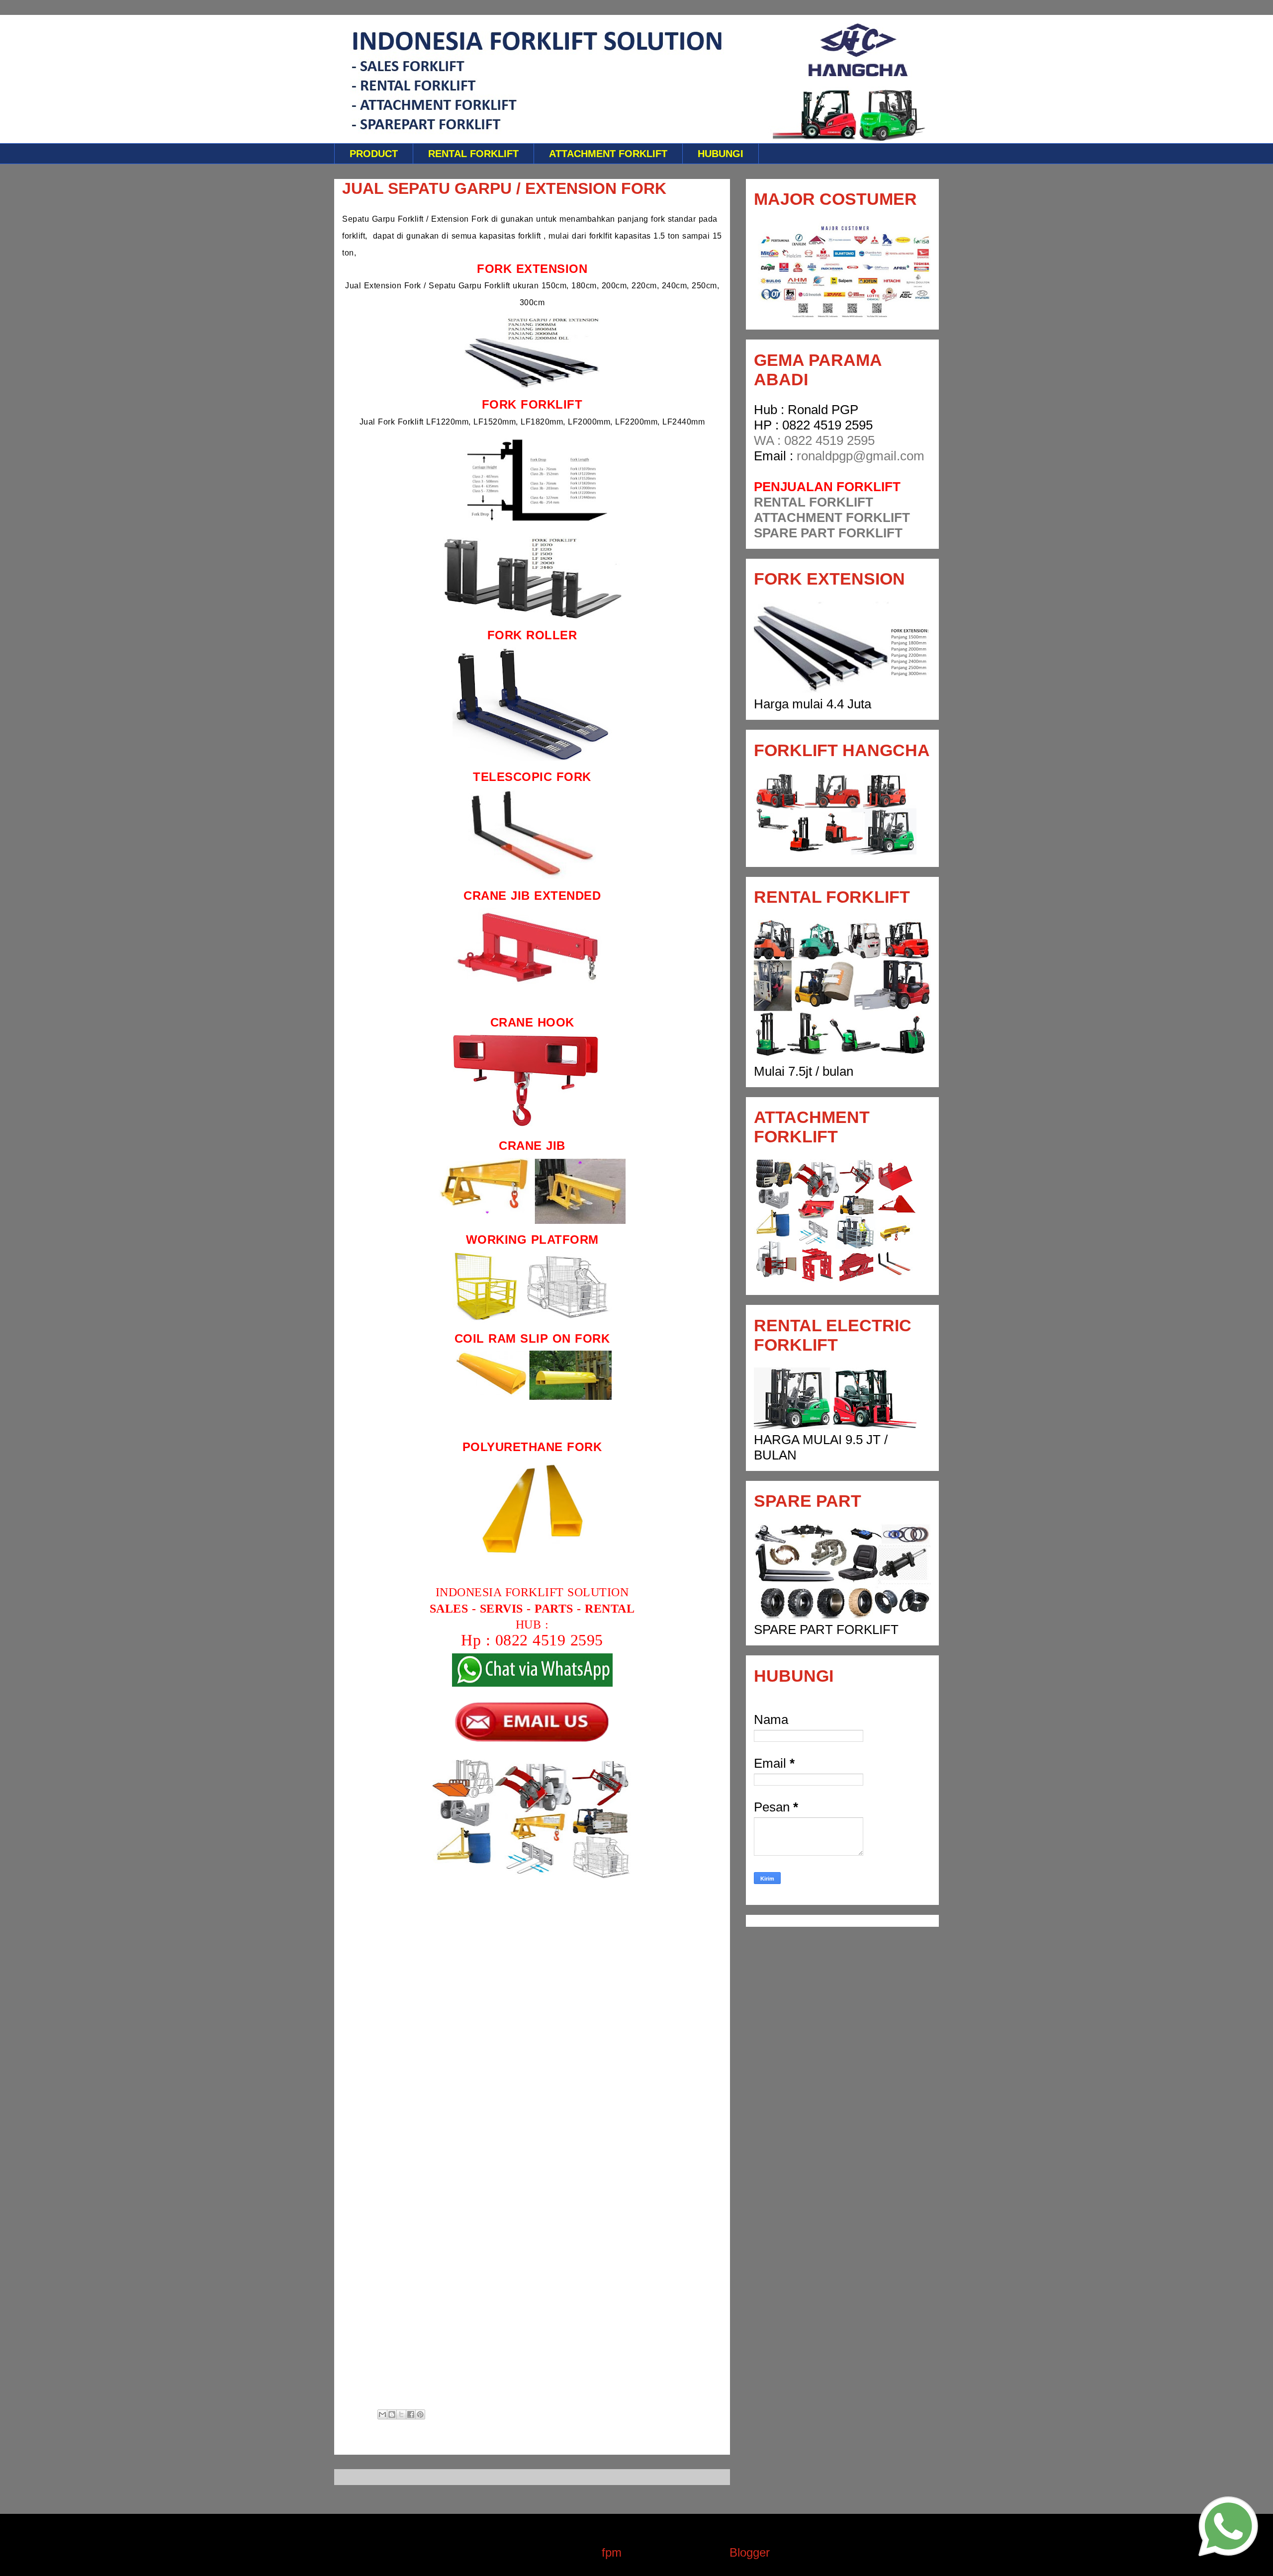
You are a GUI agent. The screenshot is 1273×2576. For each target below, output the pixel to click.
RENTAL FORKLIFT (473, 154)
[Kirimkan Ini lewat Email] (382, 2414)
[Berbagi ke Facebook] (411, 2414)
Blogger (749, 2552)
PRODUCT (374, 154)
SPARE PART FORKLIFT (828, 533)
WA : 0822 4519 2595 (814, 440)
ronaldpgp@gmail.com (861, 456)
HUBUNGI (721, 154)
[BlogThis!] (392, 2414)
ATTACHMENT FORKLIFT (608, 154)
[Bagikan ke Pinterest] (420, 2414)
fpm (612, 2552)
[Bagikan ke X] (401, 2414)
